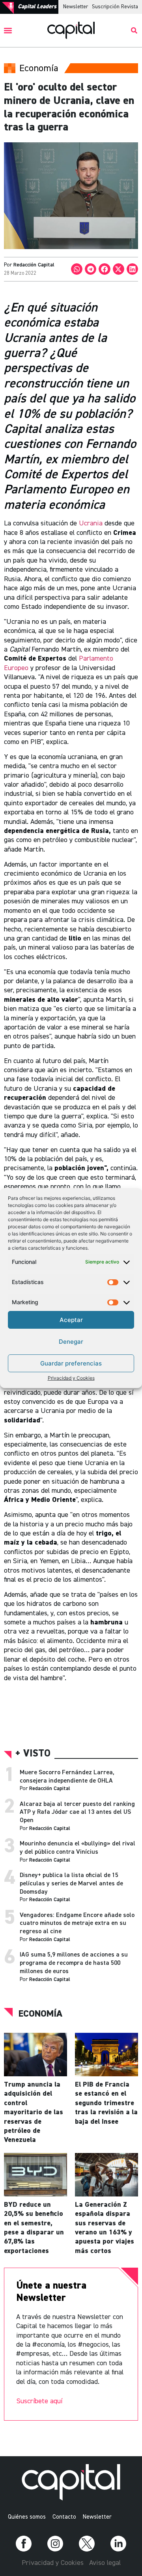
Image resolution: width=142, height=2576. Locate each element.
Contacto (64, 2517)
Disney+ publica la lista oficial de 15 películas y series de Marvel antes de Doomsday (71, 1884)
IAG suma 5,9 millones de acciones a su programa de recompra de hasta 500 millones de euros (74, 1963)
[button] (8, 31)
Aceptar (71, 1320)
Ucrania (91, 523)
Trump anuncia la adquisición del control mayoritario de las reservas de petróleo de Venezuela (34, 2112)
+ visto (33, 1754)
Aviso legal (105, 2563)
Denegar (71, 1342)
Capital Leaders (37, 7)
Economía (40, 2014)
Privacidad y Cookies (71, 1378)
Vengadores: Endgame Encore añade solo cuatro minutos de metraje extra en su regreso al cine (77, 1924)
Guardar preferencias (71, 1363)
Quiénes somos (27, 2517)
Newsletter (76, 7)
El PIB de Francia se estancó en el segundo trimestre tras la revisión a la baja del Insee (106, 2103)
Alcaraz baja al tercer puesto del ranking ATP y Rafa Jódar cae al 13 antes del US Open (77, 1813)
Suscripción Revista (115, 7)
